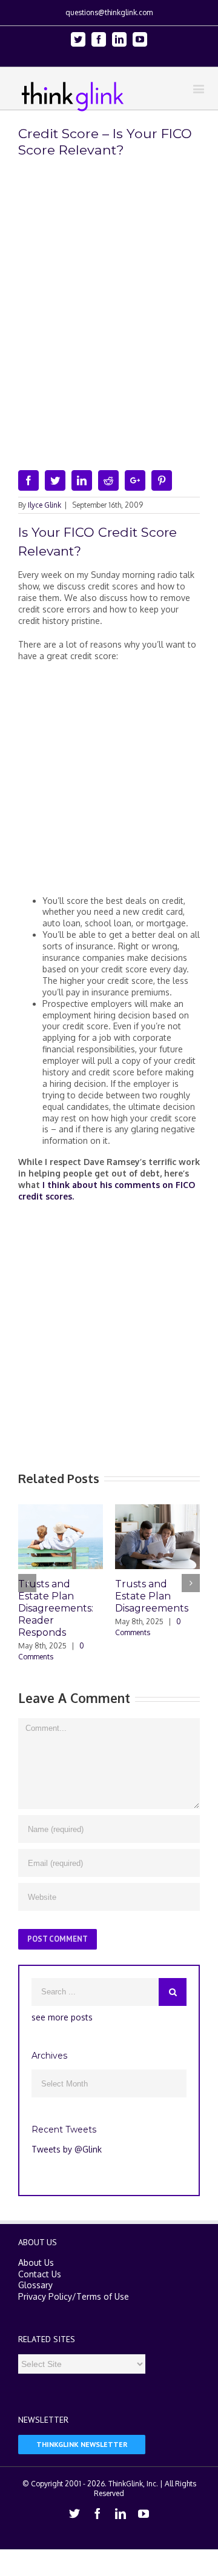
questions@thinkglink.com (109, 12)
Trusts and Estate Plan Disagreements (152, 1596)
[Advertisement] (109, 783)
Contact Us (40, 2274)
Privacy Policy (45, 2296)
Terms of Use (103, 2296)
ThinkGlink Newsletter (82, 2444)
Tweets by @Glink (67, 2149)
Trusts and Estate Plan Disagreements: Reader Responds (56, 1608)
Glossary (35, 2285)
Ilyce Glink (45, 505)
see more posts (62, 2017)
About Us (36, 2262)
